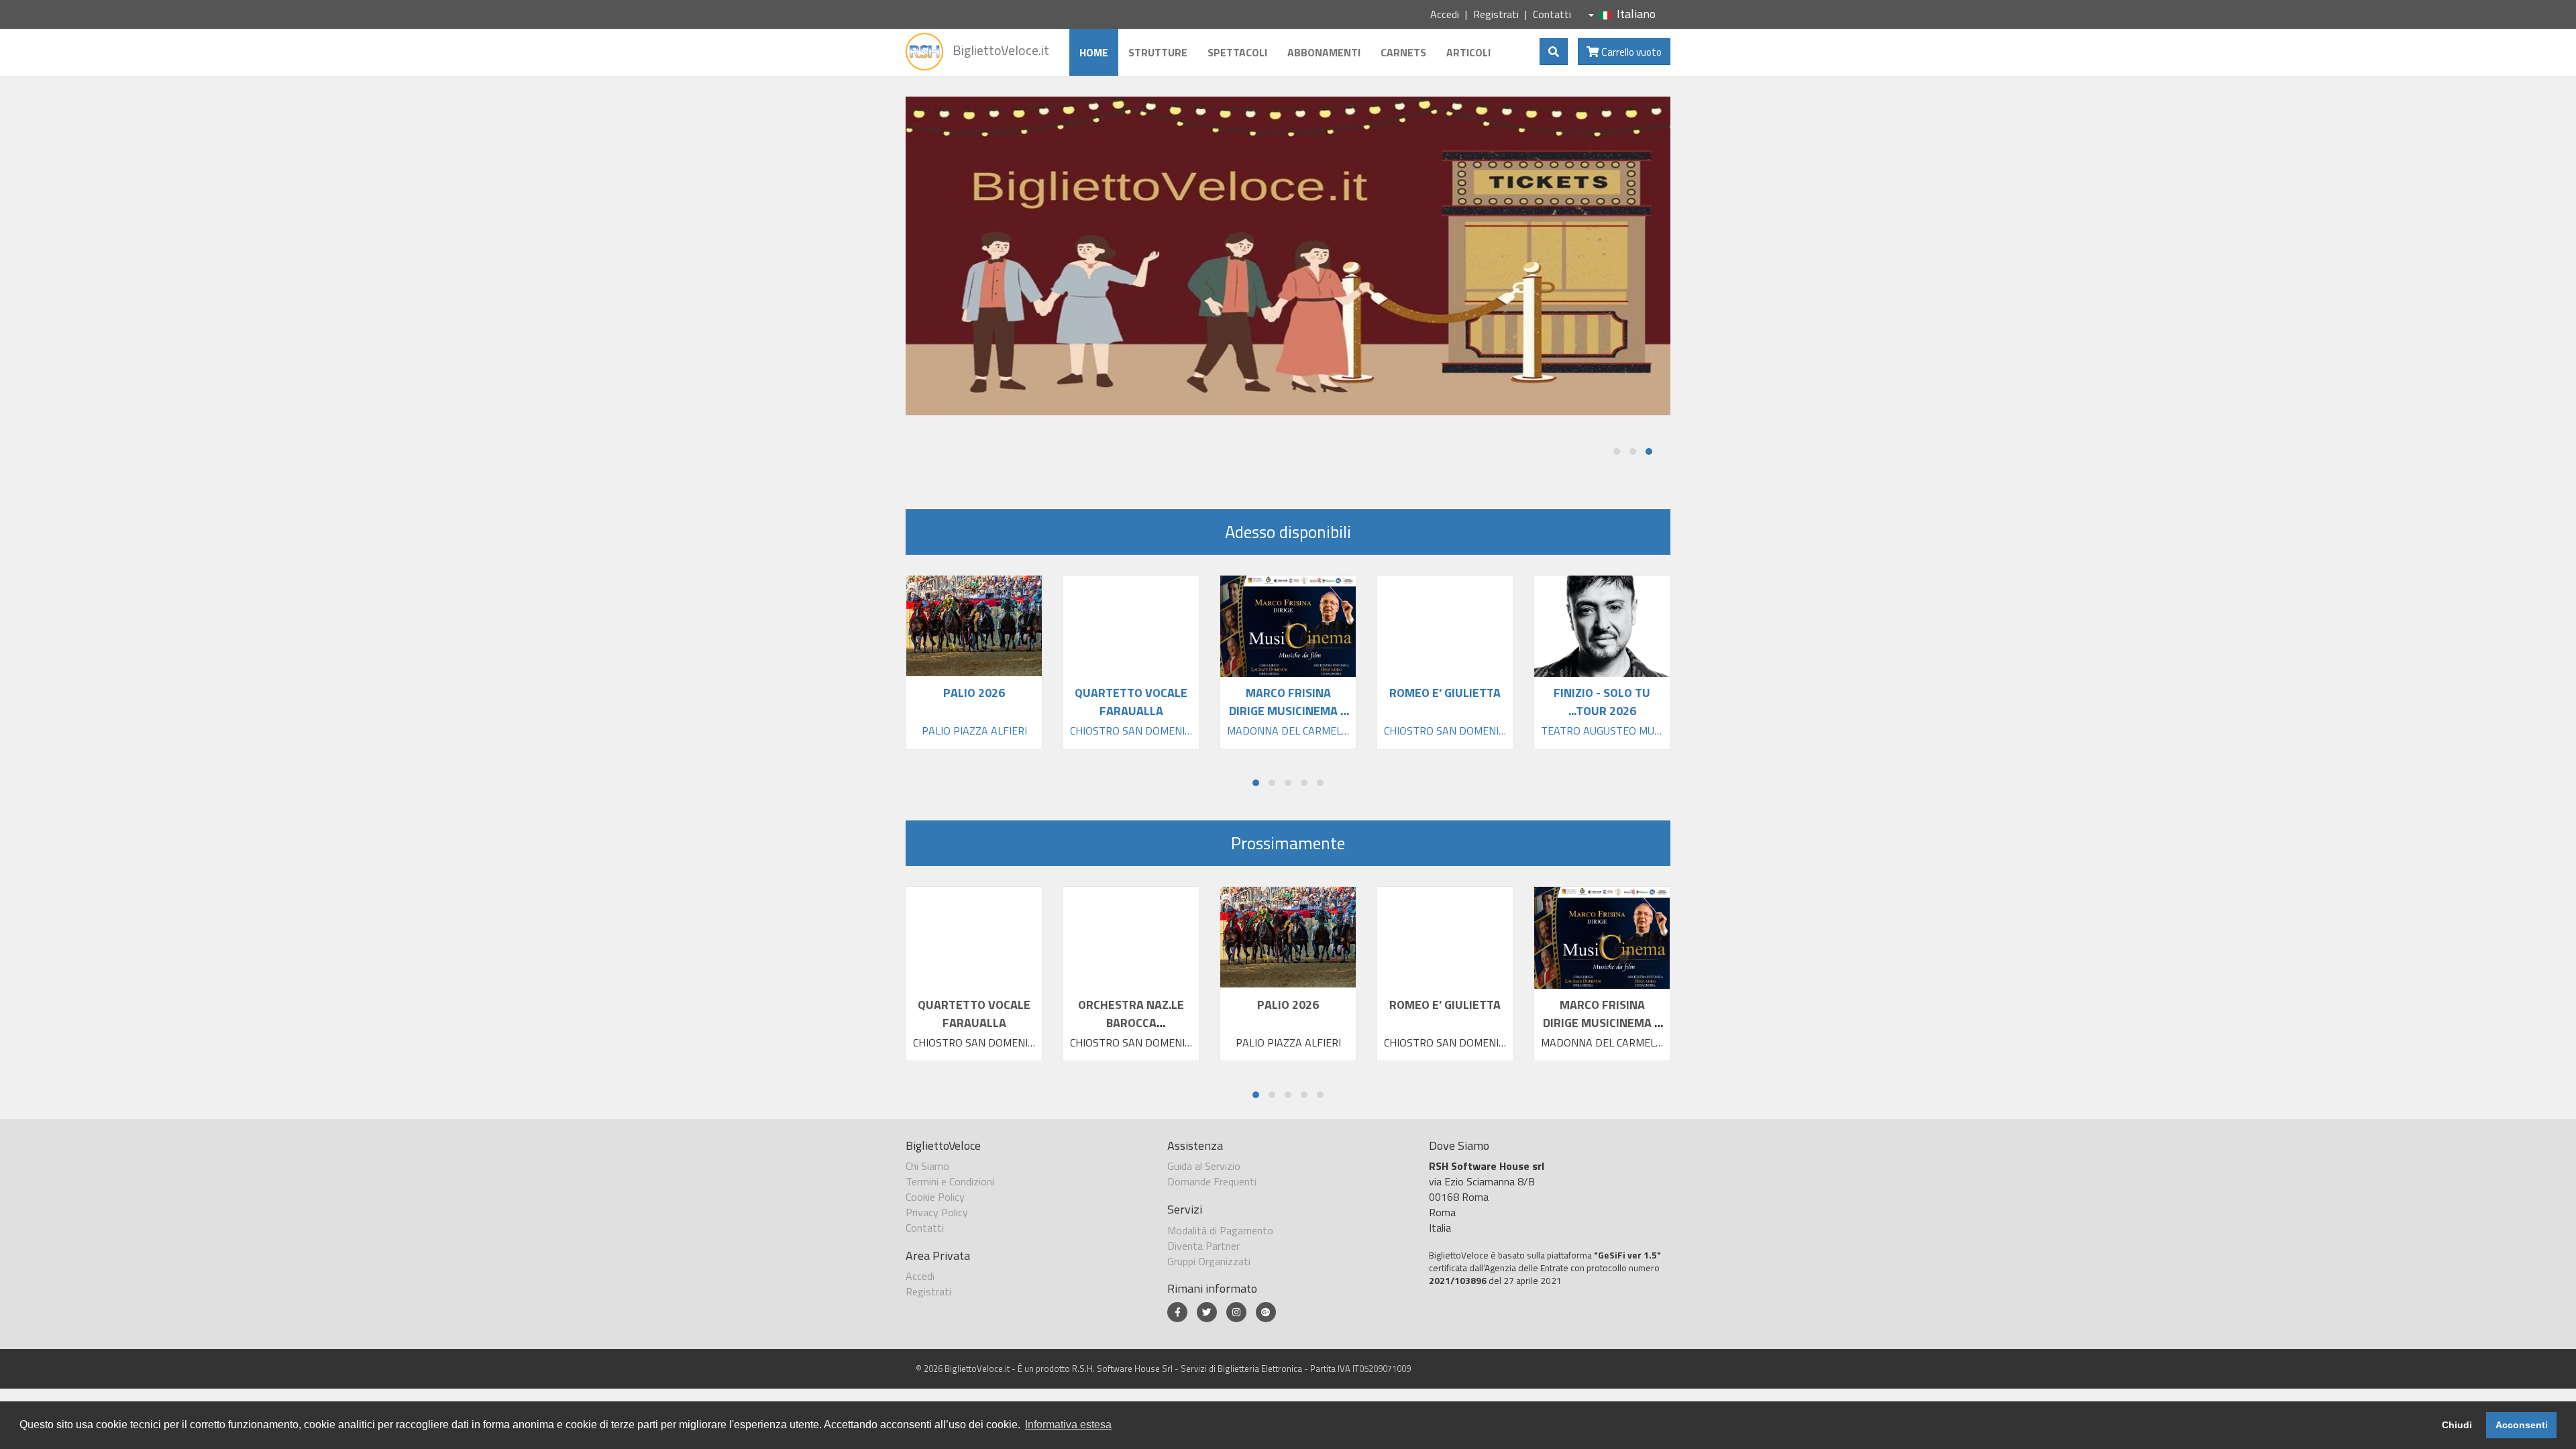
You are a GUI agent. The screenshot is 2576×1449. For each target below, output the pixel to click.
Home (1094, 52)
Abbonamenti (1324, 52)
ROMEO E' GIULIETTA (1445, 1005)
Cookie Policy (935, 1197)
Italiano (1636, 14)
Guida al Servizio (1204, 1166)
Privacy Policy (937, 1212)
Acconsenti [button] (2522, 1425)
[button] (1617, 451)
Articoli (1468, 52)
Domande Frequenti (1212, 1181)
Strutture (1158, 52)
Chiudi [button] (2457, 1425)
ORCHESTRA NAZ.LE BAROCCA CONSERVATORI (1131, 1023)
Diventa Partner (1203, 1246)
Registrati (1496, 14)
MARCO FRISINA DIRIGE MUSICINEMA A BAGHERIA (1602, 1023)
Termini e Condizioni (950, 1181)
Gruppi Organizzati (1209, 1261)
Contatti (1552, 14)
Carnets (1403, 52)
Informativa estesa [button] (1068, 1425)
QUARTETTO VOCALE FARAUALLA (974, 1014)
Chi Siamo (927, 1166)
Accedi (1445, 14)
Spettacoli (1237, 52)
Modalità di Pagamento (1220, 1230)
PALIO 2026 (1288, 1005)
